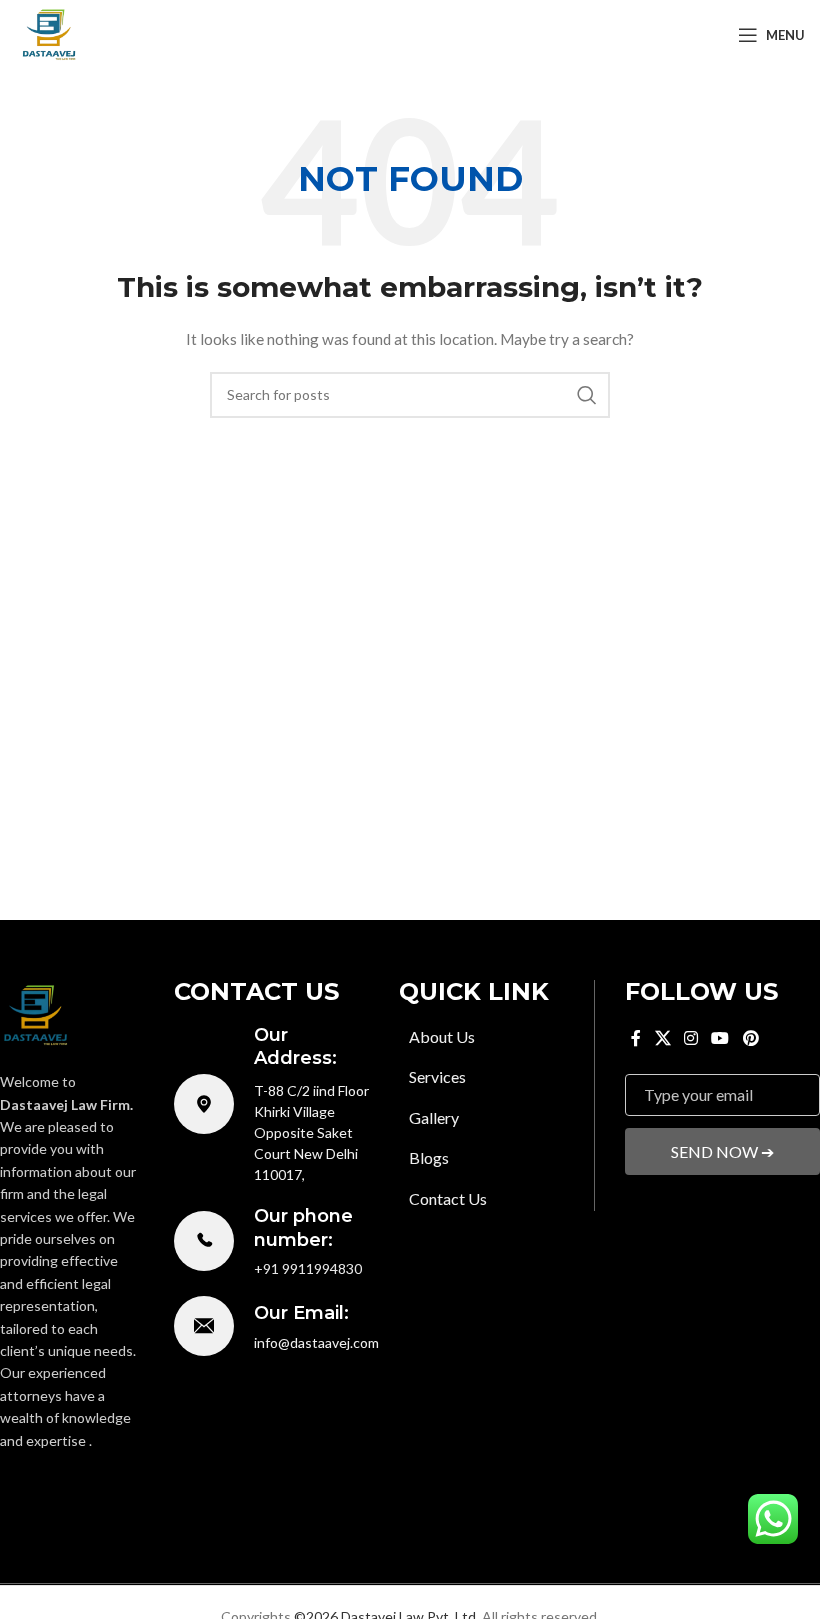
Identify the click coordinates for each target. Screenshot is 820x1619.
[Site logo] (49, 33)
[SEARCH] (587, 395)
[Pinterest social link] (125, 1487)
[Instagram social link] (66, 1487)
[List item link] (496, 1037)
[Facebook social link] (11, 1487)
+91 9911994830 (308, 1268)
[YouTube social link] (95, 1487)
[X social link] (37, 1487)
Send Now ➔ (722, 1151)
